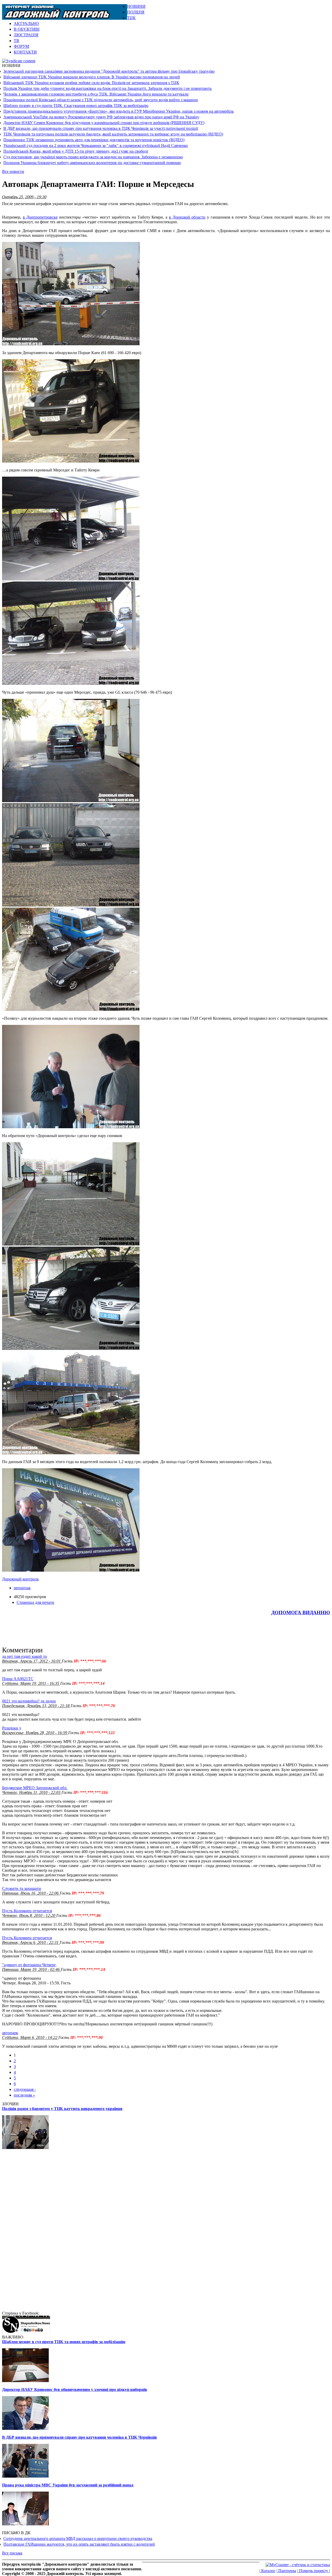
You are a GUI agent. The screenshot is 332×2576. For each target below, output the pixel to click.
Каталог (268, 2571)
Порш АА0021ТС (18, 1679)
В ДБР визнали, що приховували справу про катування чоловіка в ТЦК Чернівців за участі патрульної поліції (101, 128)
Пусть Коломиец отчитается (27, 1911)
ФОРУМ (21, 46)
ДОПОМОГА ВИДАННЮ (301, 1612)
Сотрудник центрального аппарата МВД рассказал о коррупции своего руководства (78, 2538)
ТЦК (131, 18)
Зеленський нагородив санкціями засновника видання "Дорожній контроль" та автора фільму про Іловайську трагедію (109, 71)
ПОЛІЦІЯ (136, 12)
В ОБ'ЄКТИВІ (27, 29)
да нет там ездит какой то (25, 1656)
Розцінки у (12, 1728)
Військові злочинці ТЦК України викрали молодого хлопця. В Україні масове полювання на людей (92, 77)
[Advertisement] (269, 12)
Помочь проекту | (314, 2571)
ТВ (16, 41)
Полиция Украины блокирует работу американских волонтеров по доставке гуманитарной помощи (92, 163)
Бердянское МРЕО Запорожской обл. (35, 1788)
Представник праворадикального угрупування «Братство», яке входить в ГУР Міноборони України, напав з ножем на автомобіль (119, 111)
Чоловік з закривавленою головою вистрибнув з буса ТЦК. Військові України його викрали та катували (96, 94)
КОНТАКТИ (25, 52)
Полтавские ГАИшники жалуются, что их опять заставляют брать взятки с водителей (79, 2544)
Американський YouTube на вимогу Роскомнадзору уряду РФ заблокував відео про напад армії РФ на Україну (101, 117)
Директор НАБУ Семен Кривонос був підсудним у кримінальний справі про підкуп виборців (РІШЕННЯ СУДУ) (104, 123)
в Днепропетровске (40, 217)
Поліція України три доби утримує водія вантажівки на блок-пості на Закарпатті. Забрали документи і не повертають (108, 88)
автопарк (10, 2033)
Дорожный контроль (20, 1579)
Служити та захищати (22, 1888)
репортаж (22, 1588)
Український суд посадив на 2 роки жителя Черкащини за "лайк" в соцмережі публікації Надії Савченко (96, 146)
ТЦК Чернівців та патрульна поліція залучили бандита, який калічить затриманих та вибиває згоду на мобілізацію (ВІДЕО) (113, 134)
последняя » (24, 2095)
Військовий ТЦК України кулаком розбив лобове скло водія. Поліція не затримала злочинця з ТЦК (91, 83)
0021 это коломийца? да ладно (29, 1701)
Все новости (13, 171)
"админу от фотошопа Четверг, (29, 1965)
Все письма (12, 2553)
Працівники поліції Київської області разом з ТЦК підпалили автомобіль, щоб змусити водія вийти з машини (101, 100)
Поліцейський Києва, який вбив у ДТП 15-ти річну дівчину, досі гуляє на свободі (76, 151)
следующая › (25, 2089)
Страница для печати (35, 1602)
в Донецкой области (187, 217)
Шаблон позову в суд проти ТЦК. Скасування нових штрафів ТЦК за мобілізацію (76, 106)
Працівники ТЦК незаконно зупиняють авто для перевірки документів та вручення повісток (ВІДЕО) (94, 140)
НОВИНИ (136, 6)
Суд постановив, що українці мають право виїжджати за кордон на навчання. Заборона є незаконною (93, 157)
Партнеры (287, 2571)
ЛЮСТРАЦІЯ (26, 35)
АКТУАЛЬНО (26, 23)
